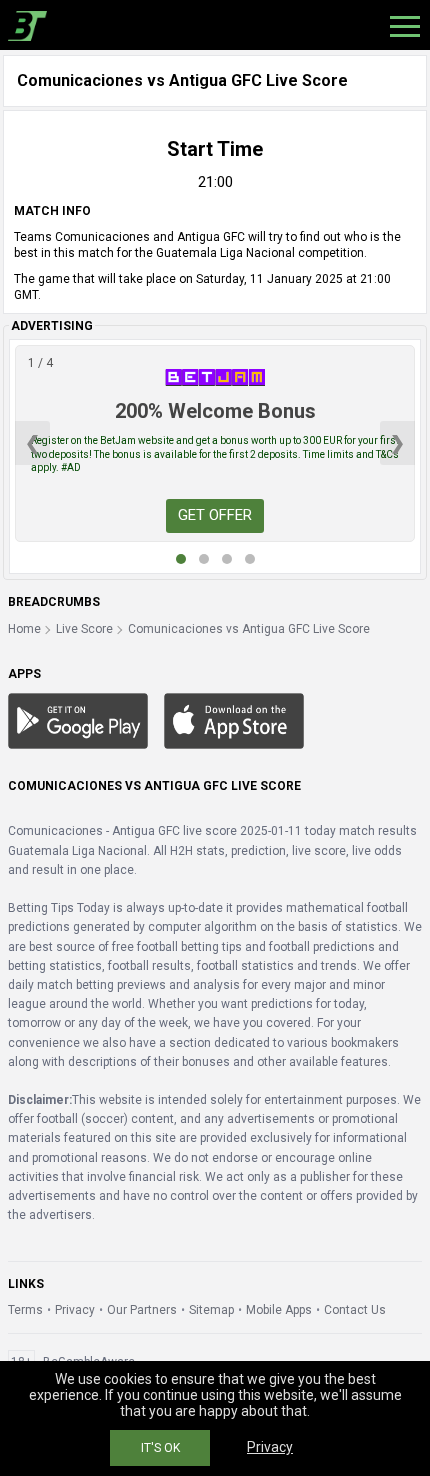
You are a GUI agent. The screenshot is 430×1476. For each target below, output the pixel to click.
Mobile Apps (279, 1310)
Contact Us (355, 1310)
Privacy (75, 1310)
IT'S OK (160, 1448)
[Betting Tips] (78, 720)
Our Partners (142, 1310)
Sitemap (211, 1310)
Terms (25, 1310)
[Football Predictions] (23, 25)
